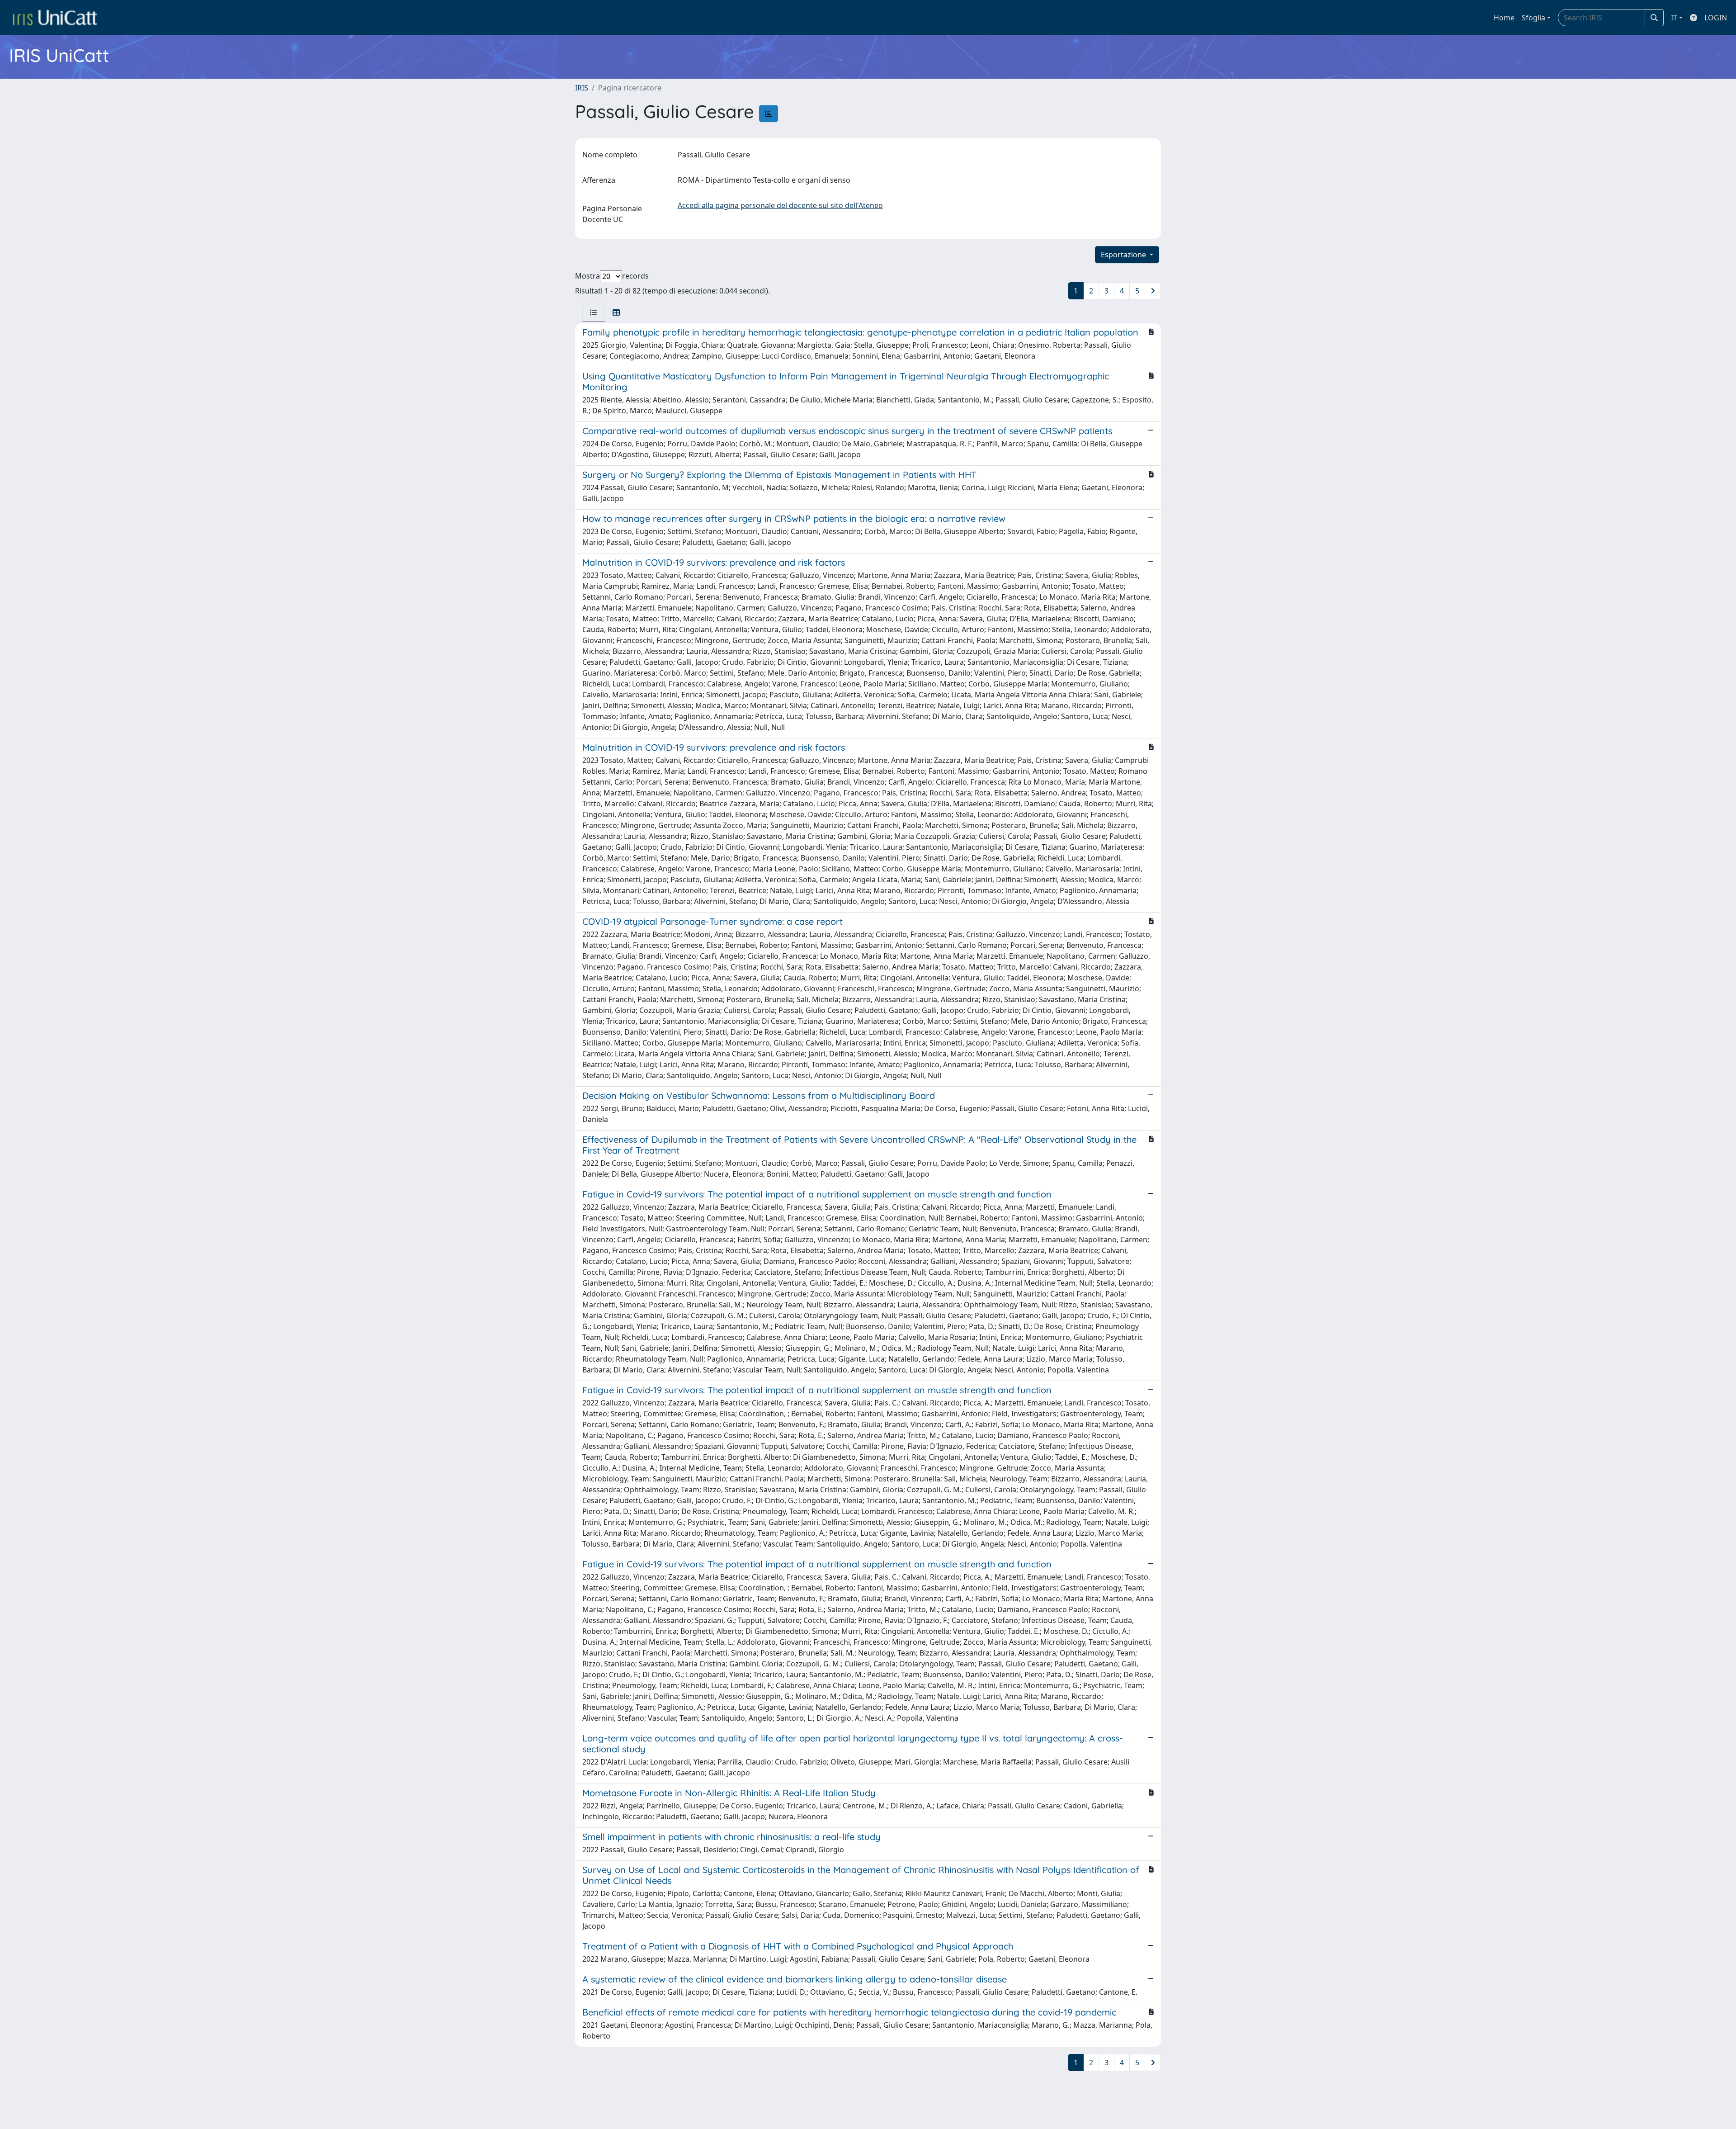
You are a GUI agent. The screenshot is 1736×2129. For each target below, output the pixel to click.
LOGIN (1716, 18)
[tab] (594, 312)
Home (1504, 18)
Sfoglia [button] (1533, 18)
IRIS (582, 88)
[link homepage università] (55, 18)
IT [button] (1674, 18)
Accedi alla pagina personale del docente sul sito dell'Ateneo (780, 205)
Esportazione (1124, 255)
